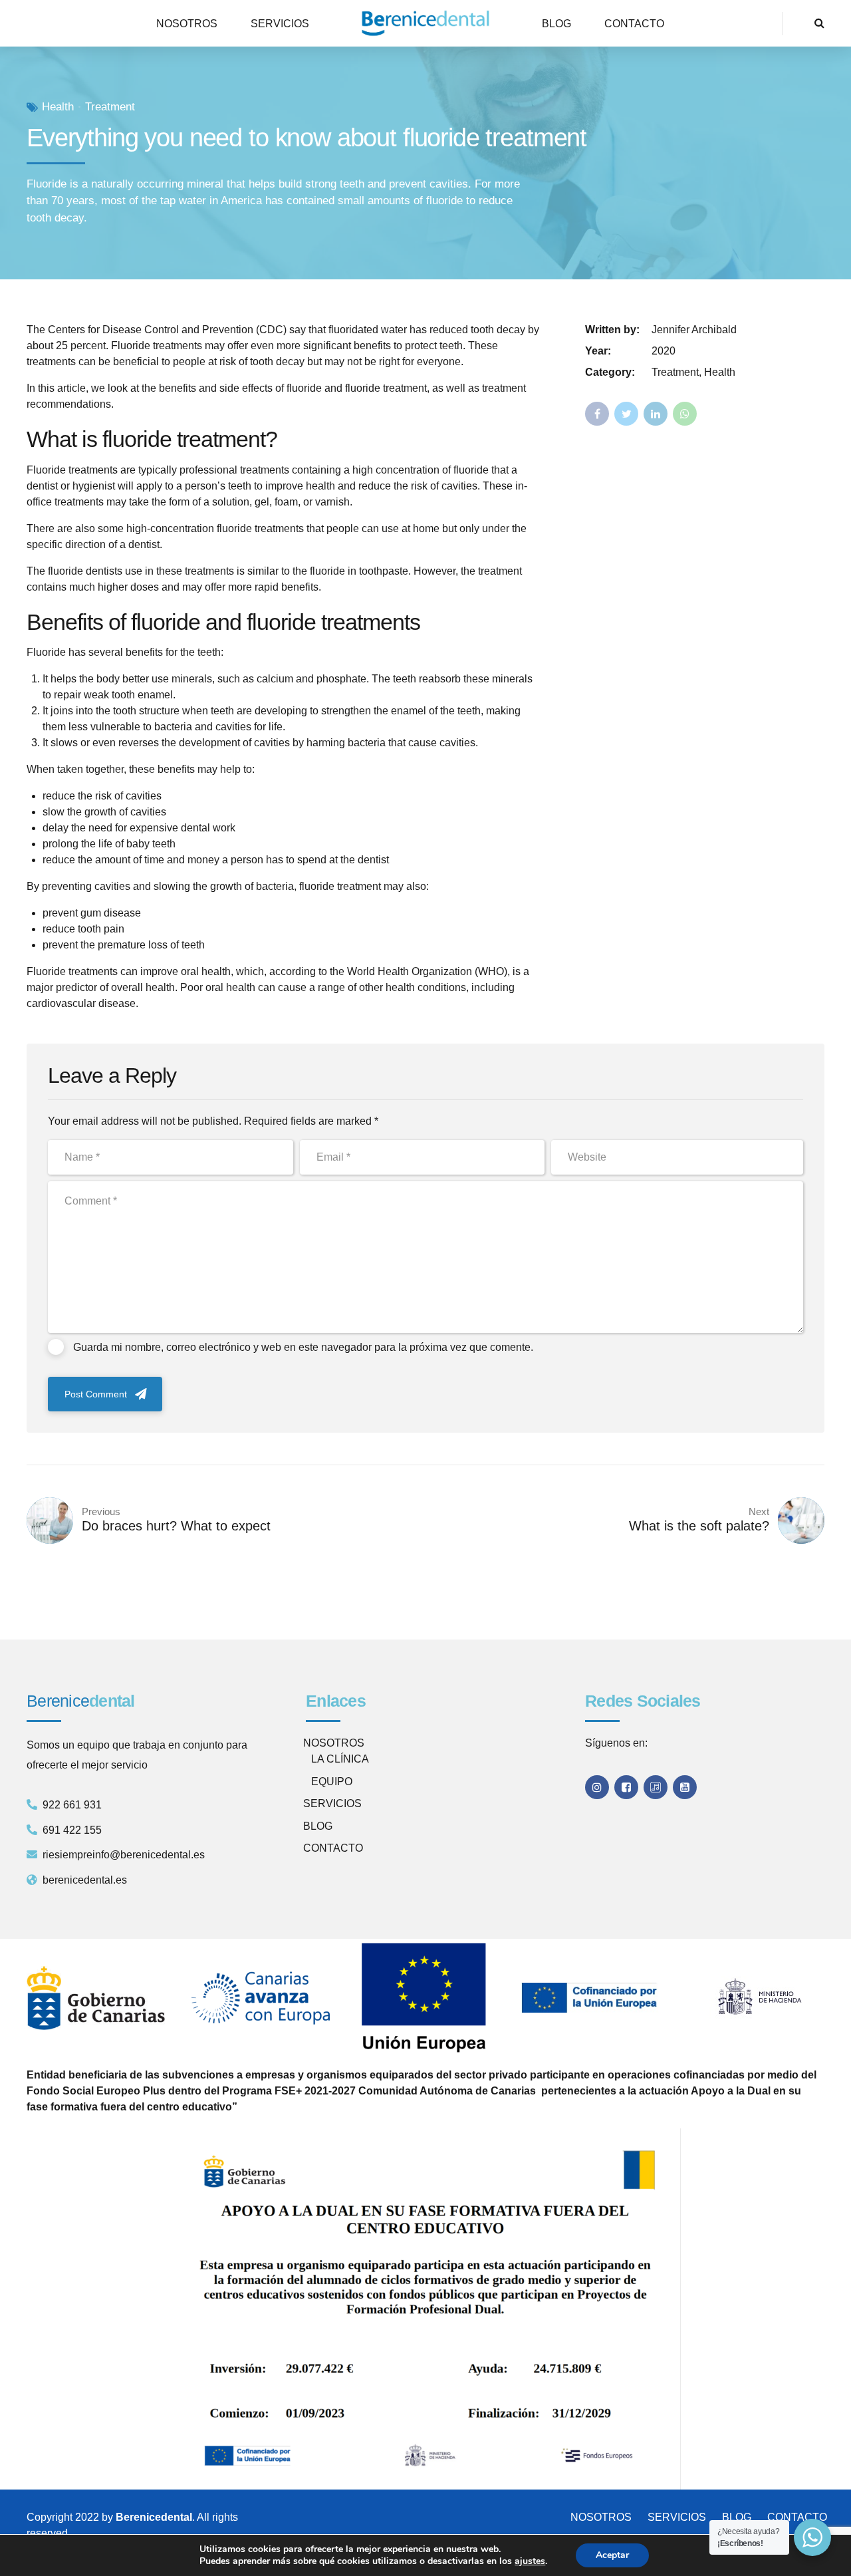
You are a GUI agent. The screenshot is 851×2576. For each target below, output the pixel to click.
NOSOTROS (187, 24)
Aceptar (612, 2555)
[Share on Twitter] (626, 414)
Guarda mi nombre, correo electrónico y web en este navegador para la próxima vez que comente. (303, 1347)
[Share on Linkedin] (656, 414)
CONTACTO (634, 24)
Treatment (110, 107)
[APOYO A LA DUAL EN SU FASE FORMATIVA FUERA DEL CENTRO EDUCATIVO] (425, 2309)
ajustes (530, 2561)
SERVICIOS (280, 24)
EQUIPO (332, 1782)
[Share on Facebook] (597, 414)
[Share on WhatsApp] (685, 414)
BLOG (556, 24)
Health (58, 107)
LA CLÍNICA (340, 1759)
